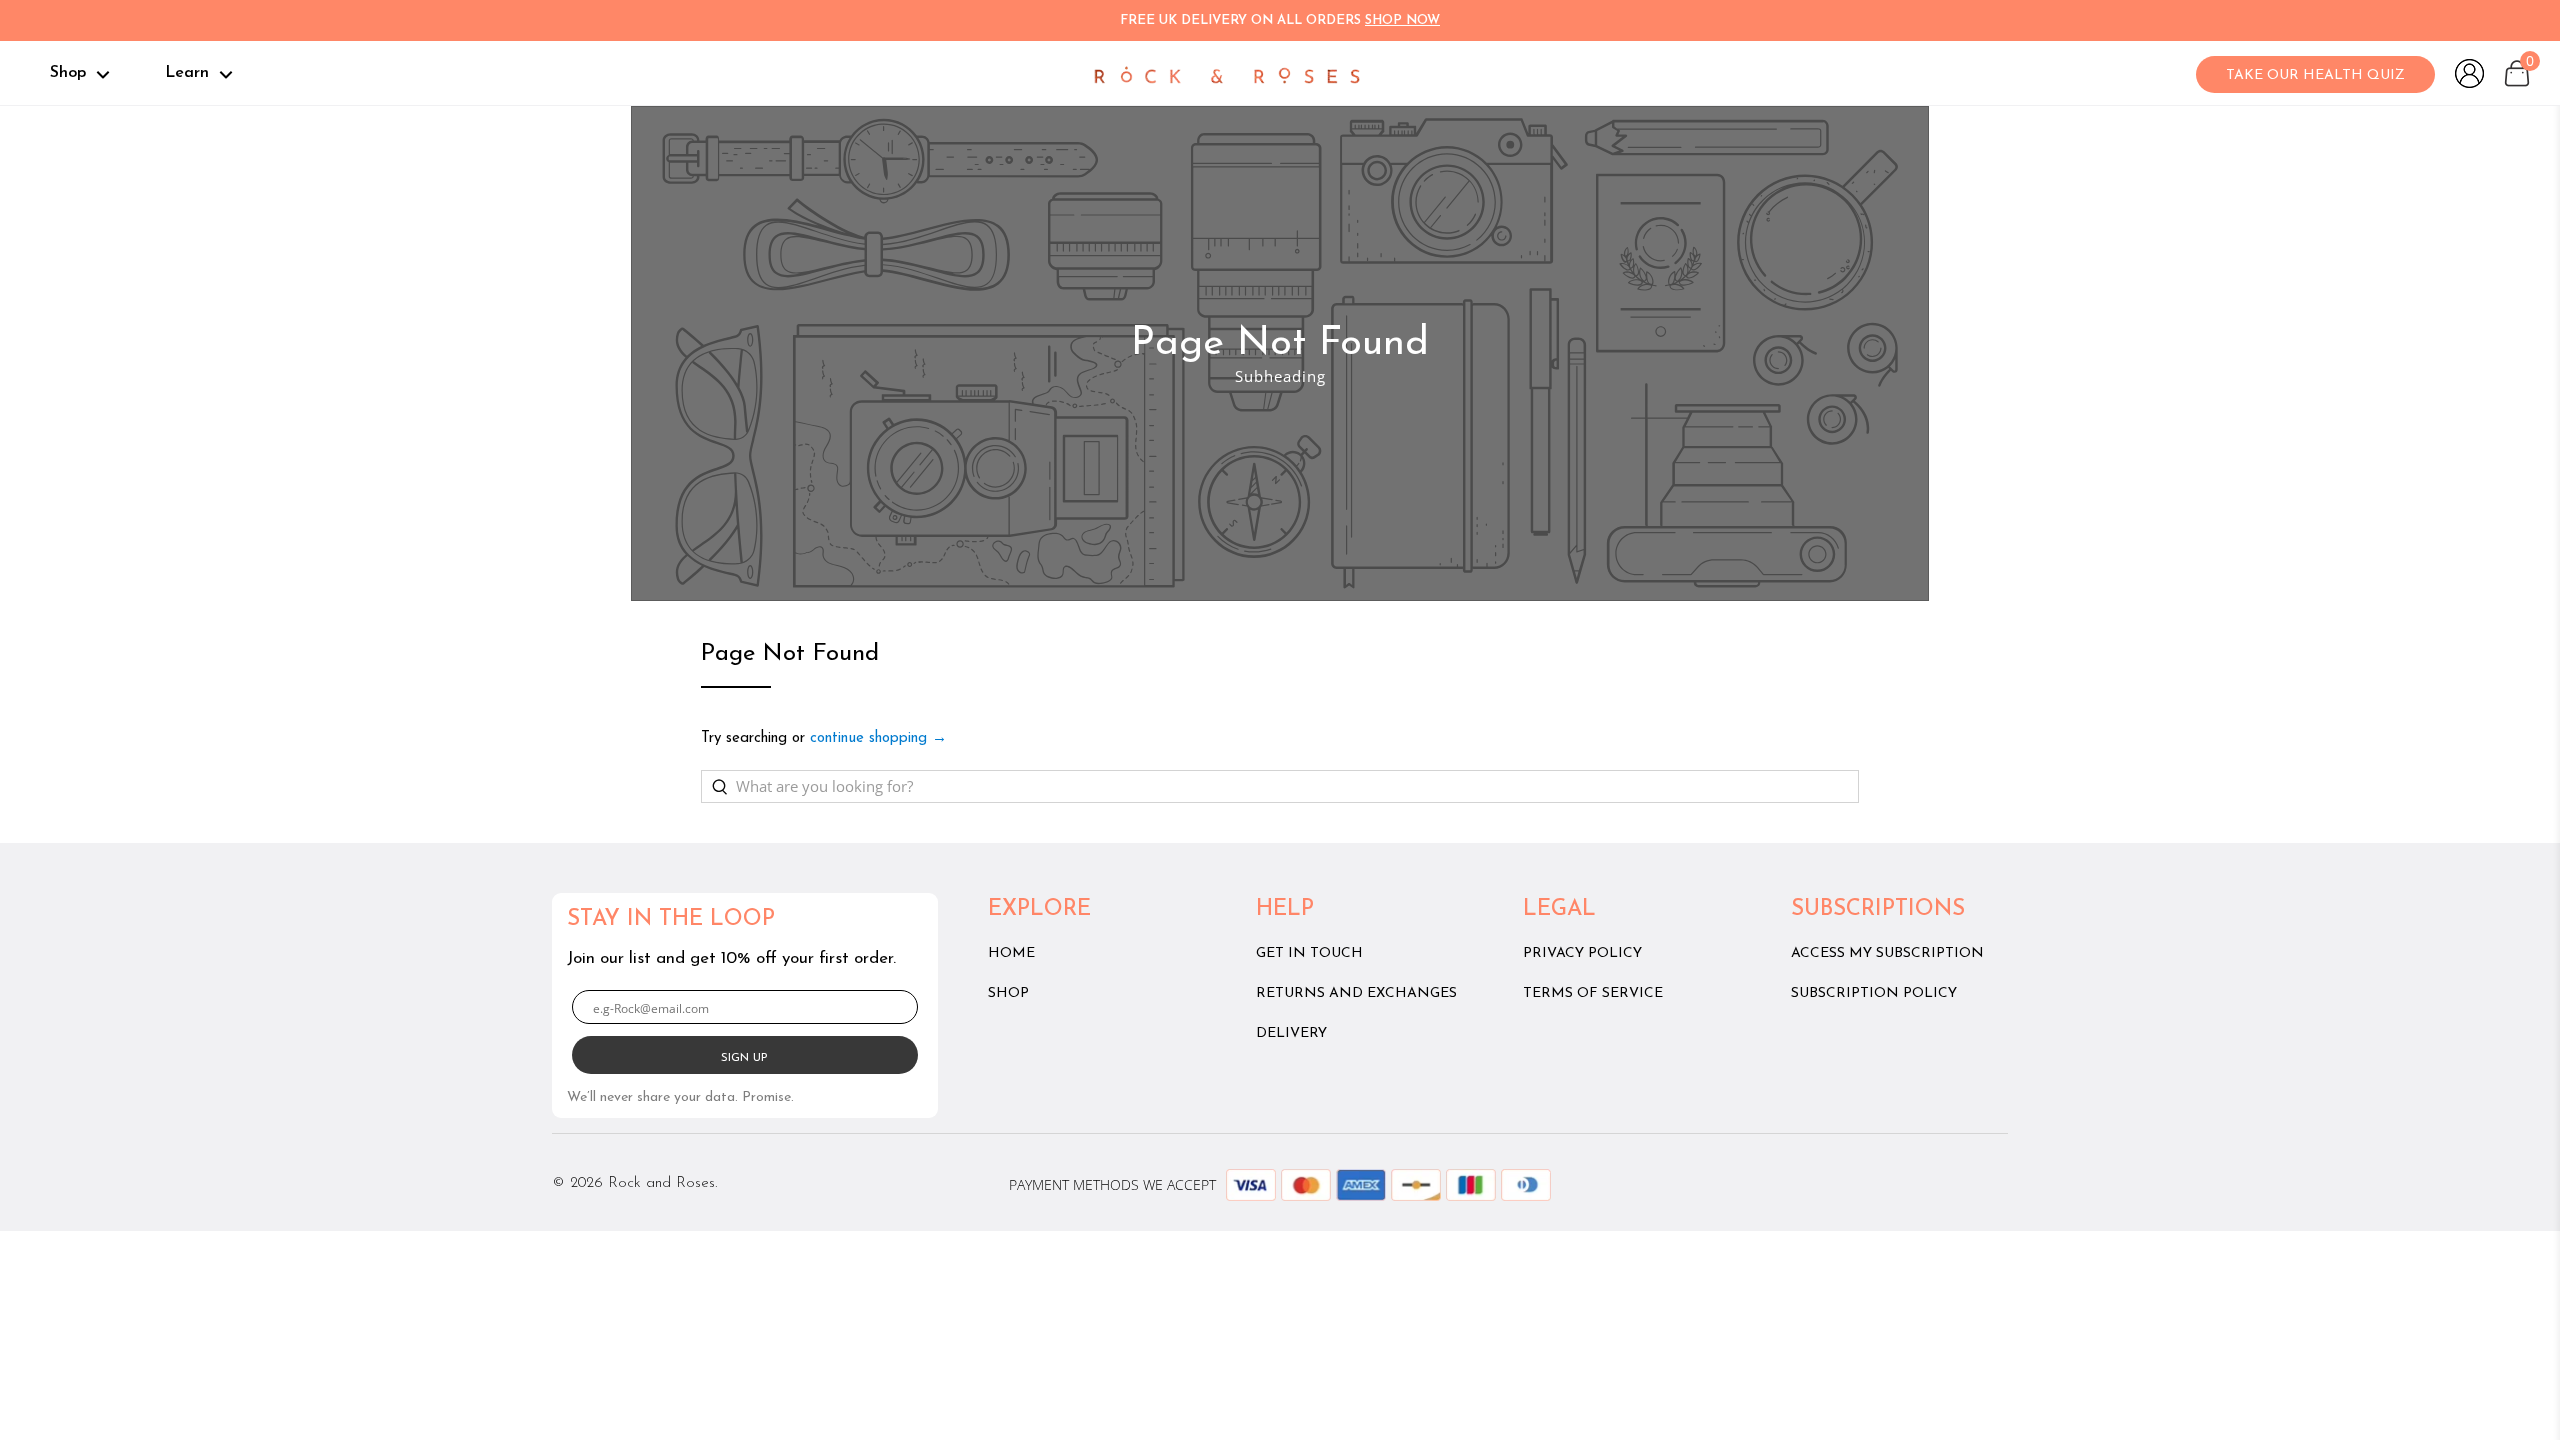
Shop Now (1402, 20)
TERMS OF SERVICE (1593, 993)
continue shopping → (878, 738)
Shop (70, 73)
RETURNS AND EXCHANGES (1356, 993)
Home (1011, 953)
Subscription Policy (1874, 993)
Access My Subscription (1887, 953)
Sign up (744, 1058)
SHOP (1008, 993)
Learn (189, 73)
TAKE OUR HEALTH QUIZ (2315, 75)
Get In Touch (1309, 953)
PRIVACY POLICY (1582, 953)
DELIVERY (1291, 1033)
